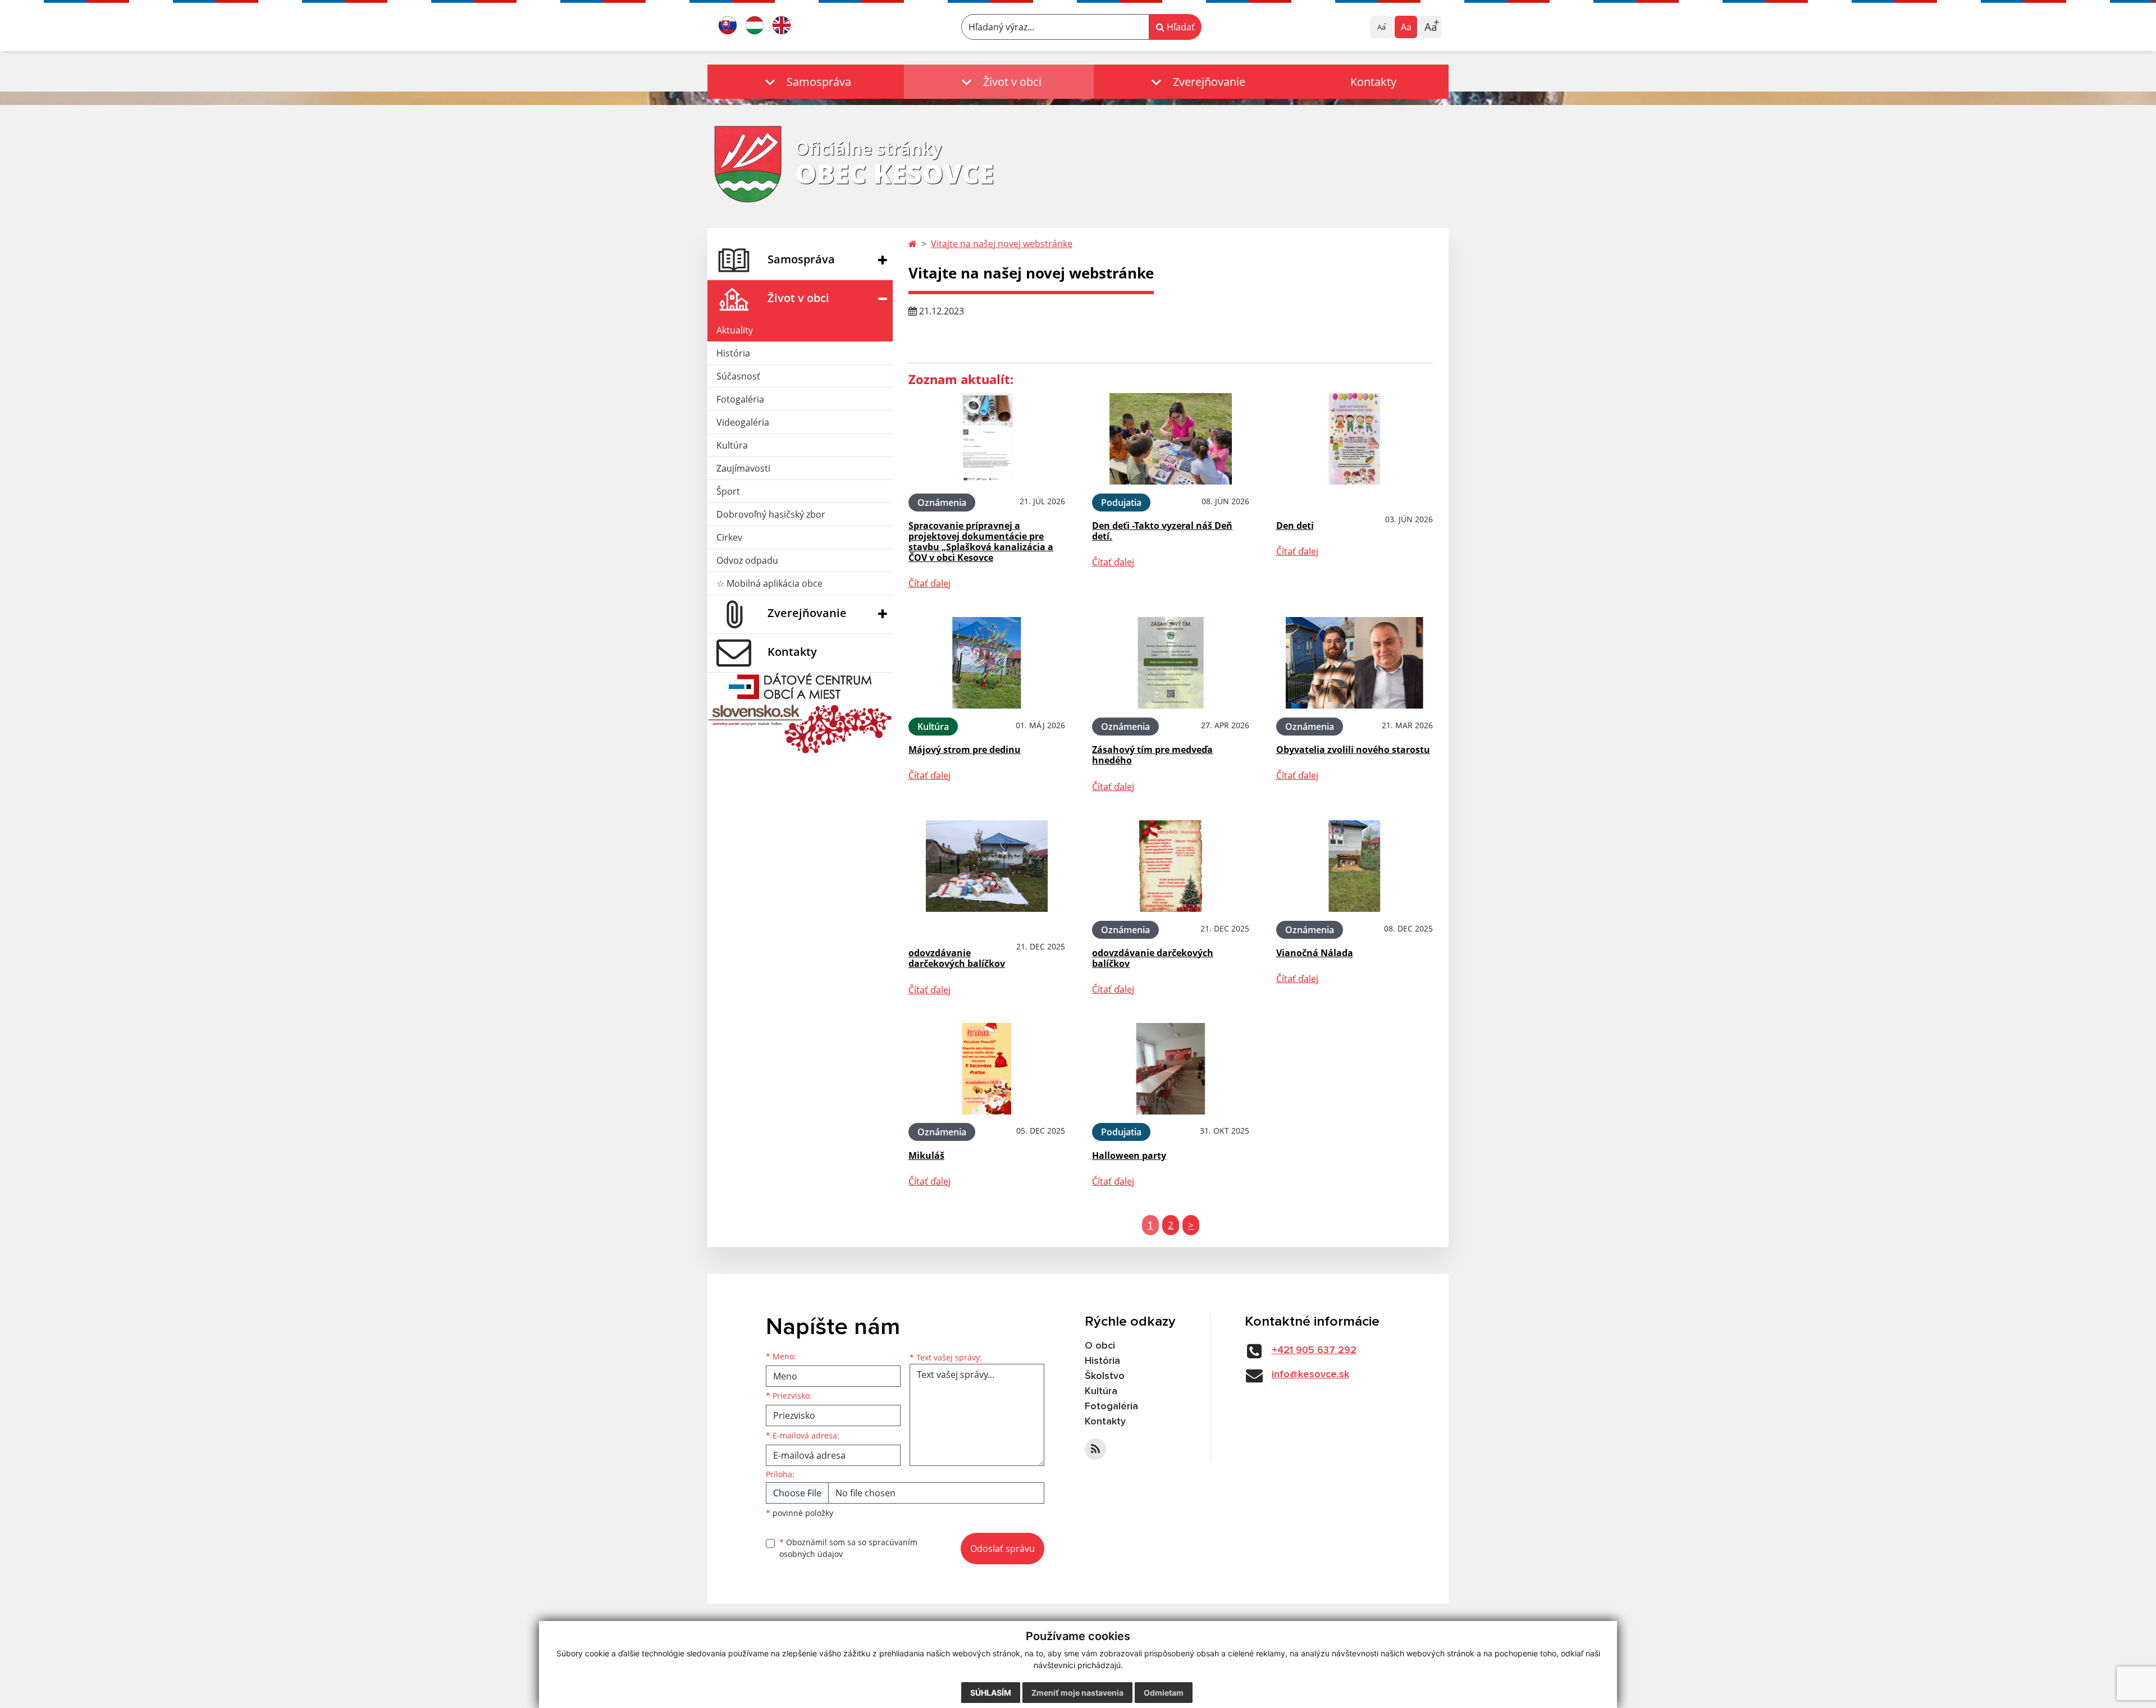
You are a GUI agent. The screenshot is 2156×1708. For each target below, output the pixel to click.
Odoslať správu (1002, 1549)
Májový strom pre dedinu (965, 750)
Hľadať (1180, 27)
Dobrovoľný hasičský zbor (771, 514)
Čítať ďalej (929, 583)
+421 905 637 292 (1314, 1350)
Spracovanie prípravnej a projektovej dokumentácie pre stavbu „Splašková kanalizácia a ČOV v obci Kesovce (981, 542)
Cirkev (729, 537)
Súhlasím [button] (991, 1693)
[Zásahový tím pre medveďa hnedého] (1170, 663)
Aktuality (735, 330)
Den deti (1295, 526)
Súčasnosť (738, 376)
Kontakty (1373, 82)
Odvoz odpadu (747, 560)
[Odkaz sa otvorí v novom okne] (1095, 1449)
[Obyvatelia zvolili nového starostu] (1355, 663)
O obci (1100, 1346)
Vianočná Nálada (1315, 953)
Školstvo (1105, 1376)
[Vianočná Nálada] (1355, 866)
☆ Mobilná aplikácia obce (769, 583)
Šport (728, 491)
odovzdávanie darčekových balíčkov (957, 958)
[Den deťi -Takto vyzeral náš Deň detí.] (1170, 439)
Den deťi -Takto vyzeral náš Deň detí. (1162, 531)
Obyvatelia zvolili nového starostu (1353, 750)
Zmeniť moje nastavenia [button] (1077, 1693)
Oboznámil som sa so (848, 1548)
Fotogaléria (740, 399)
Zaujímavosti (743, 468)
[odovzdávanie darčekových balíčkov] (987, 866)
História (733, 353)
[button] (806, 82)
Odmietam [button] (1164, 1693)
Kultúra (732, 445)
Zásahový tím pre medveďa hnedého (1152, 755)
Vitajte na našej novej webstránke (1002, 244)
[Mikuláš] (987, 1069)
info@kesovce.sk (1310, 1374)
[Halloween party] (1170, 1069)
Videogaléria (743, 422)
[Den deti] (1355, 439)
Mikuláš (926, 1156)
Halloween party (1129, 1156)
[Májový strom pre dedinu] (987, 663)
